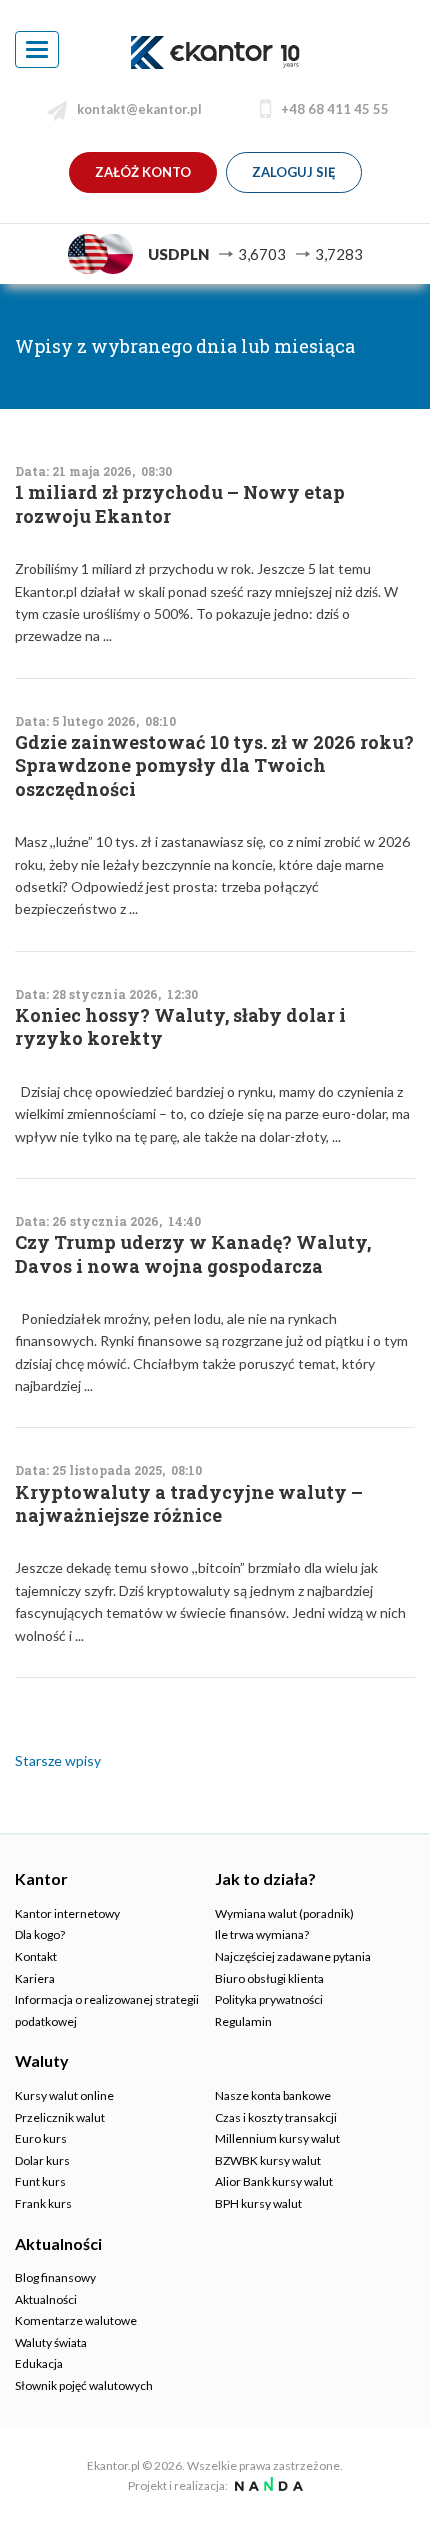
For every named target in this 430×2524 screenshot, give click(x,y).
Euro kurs (41, 2138)
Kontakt (36, 1956)
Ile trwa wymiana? (262, 1934)
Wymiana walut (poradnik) (284, 1913)
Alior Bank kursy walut (274, 2181)
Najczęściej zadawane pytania (293, 1956)
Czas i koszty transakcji (276, 2117)
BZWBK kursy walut (268, 2160)
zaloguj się (294, 172)
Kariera (35, 1978)
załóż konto (143, 172)
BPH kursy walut (258, 2203)
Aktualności (46, 2299)
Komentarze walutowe (76, 2320)
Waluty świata (51, 2342)
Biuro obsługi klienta (269, 1978)
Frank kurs (43, 2203)
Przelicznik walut (60, 2117)
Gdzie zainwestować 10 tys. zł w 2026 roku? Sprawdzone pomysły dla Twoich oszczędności (214, 766)
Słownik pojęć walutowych (84, 2385)
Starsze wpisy (58, 1760)
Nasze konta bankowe (273, 2095)
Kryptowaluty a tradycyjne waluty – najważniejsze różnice (189, 1504)
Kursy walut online (64, 2095)
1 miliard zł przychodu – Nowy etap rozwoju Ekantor (180, 504)
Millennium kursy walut (277, 2138)
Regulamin (243, 2021)
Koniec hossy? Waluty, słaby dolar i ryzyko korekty (180, 1027)
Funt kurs (40, 2181)
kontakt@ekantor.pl (139, 109)
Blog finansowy (55, 2277)
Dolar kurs (42, 2160)
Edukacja (39, 2363)
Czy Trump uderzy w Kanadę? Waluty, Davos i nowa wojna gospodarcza (193, 1254)
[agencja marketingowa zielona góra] (266, 2485)
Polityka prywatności (269, 1999)
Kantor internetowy (67, 1913)
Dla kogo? (40, 1934)
